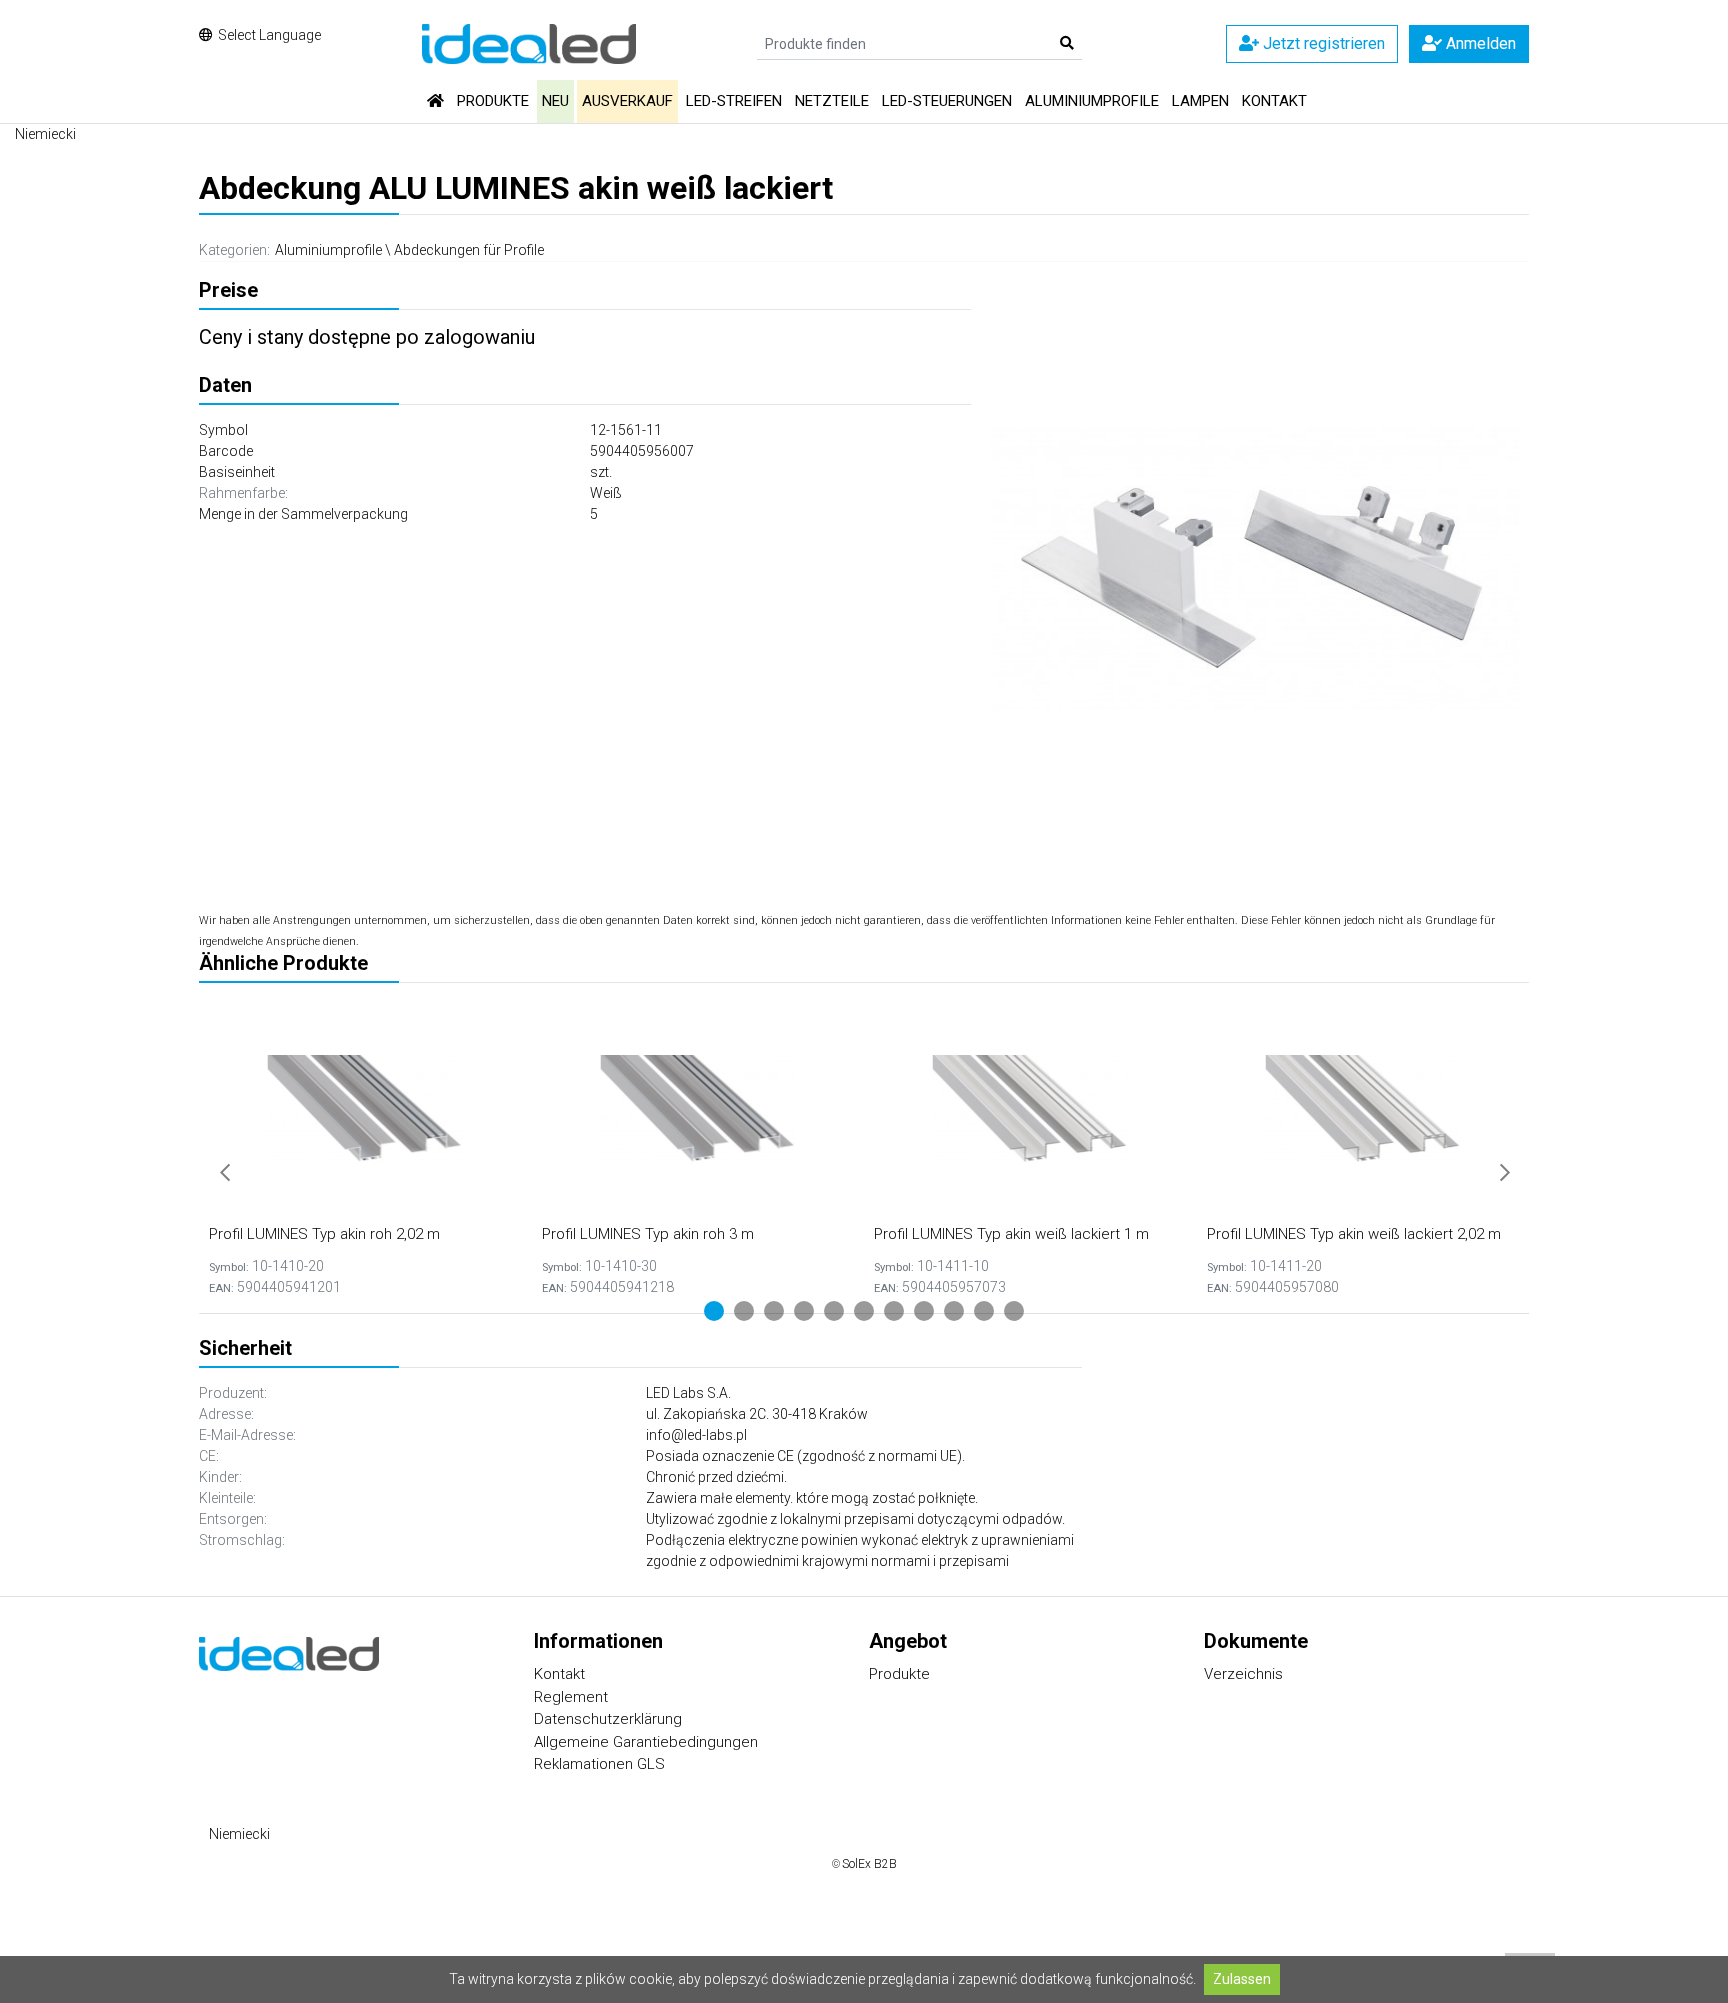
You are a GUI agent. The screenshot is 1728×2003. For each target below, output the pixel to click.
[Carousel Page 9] (954, 1311)
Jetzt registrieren (1322, 43)
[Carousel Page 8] (924, 1311)
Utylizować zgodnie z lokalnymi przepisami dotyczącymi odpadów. (855, 1519)
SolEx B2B (869, 1864)
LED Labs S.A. (688, 1393)
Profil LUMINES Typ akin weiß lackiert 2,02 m (1354, 1234)
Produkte (493, 101)
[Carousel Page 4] (804, 1311)
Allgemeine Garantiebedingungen (646, 1742)
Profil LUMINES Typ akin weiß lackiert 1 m (1011, 1234)
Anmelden (1479, 43)
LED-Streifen (734, 101)
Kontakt (1274, 101)
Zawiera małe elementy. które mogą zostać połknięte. (812, 1498)
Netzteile (832, 101)
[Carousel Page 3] (774, 1311)
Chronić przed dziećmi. (716, 1477)
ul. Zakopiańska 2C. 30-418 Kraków (757, 1414)
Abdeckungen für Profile (469, 250)
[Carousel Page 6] (864, 1311)
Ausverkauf (627, 101)
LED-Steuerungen (947, 101)
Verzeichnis (1243, 1674)
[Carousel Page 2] (744, 1311)
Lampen (1200, 101)
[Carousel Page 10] (984, 1311)
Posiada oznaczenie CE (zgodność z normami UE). (805, 1456)
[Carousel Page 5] (834, 1311)
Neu (555, 101)
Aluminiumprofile (1092, 101)
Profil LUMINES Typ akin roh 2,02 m (324, 1234)
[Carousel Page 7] (894, 1311)
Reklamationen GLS (599, 1764)
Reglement (571, 1697)
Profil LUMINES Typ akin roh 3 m (648, 1234)
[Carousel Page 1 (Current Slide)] (714, 1311)
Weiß (606, 493)
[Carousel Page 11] (1014, 1311)
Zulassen (1242, 1979)
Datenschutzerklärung (608, 1719)
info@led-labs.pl (696, 1435)
